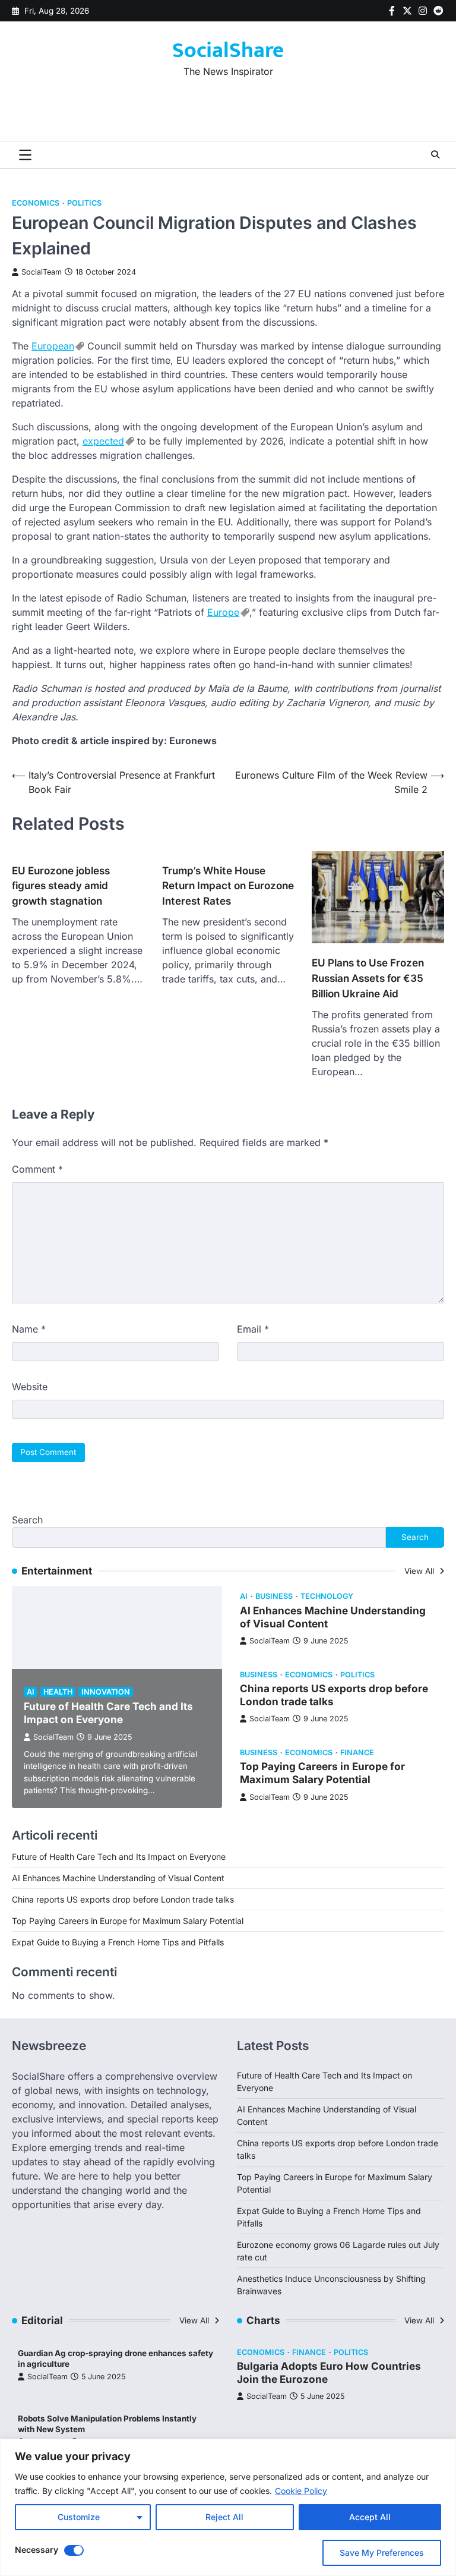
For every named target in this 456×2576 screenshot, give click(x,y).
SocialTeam (42, 272)
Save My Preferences (382, 2553)
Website (30, 1387)
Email (253, 1329)
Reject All (224, 2517)
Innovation (106, 1692)
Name (29, 1329)
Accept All (370, 2517)
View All (420, 1571)
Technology (327, 1596)
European (53, 346)
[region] (228, 2507)
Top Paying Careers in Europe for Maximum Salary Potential (322, 1773)
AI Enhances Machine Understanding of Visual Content (118, 1878)
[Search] (435, 155)
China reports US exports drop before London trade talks (123, 1899)
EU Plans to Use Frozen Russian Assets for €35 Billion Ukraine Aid (368, 978)
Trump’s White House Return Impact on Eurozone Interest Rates (228, 886)
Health (58, 1692)
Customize (79, 2517)
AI (31, 1692)
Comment (37, 1169)
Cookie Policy (301, 2491)
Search (27, 1520)
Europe (223, 612)
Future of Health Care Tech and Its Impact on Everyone (108, 1713)
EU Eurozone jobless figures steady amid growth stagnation (61, 886)
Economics (36, 203)
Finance (357, 1753)
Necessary (37, 2550)
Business (274, 1596)
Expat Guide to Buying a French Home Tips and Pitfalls (118, 1942)
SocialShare (228, 51)
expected (103, 441)
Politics (84, 203)
